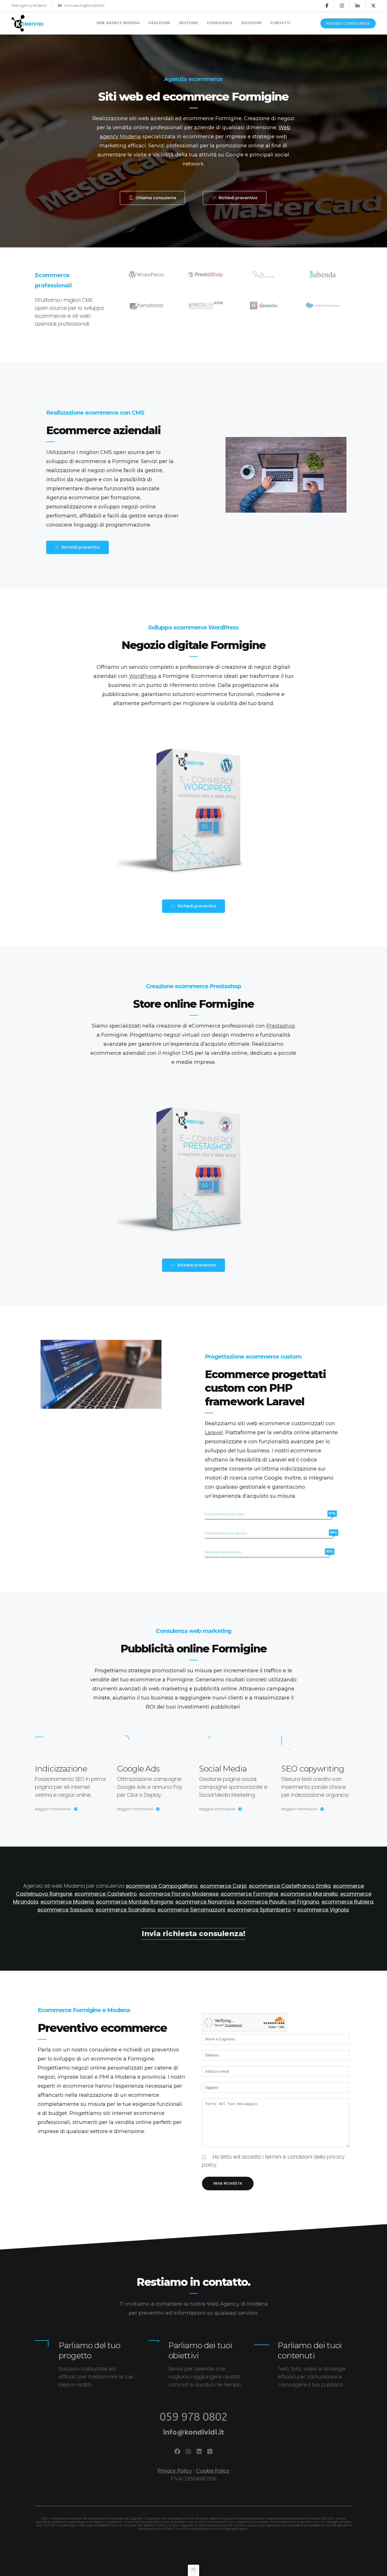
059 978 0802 (193, 2417)
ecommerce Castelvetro (106, 1894)
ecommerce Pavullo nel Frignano (278, 1902)
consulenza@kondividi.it (84, 6)
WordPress (143, 676)
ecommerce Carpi (223, 1886)
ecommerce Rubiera (347, 1902)
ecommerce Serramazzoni (191, 1910)
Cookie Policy (213, 2471)
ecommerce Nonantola (205, 1902)
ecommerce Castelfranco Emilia (290, 1886)
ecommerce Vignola (323, 1910)
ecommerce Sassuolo (65, 1910)
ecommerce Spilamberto (259, 1910)
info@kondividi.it (193, 2432)
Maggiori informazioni (53, 1809)
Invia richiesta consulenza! (193, 1934)
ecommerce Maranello (309, 1894)
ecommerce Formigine (249, 1894)
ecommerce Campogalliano (162, 1886)
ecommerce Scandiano (125, 1910)
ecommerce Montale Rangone (135, 1902)
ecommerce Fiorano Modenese (179, 1894)
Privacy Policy (175, 2471)
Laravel (214, 1433)
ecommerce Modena (67, 1902)
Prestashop (281, 1026)
